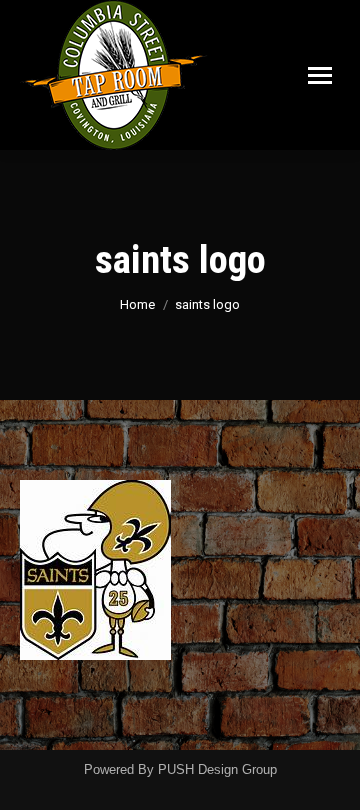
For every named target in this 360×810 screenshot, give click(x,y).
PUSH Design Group (217, 769)
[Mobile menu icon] (320, 75)
